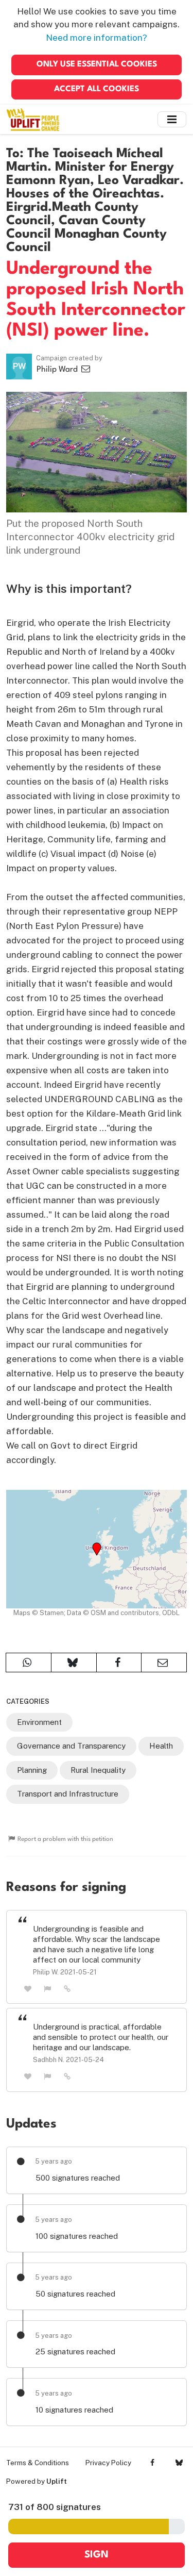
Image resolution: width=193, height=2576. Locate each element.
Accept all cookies (97, 89)
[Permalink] (67, 1988)
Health (161, 1746)
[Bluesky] (179, 2463)
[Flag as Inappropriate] (48, 1989)
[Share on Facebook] (119, 1663)
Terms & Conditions (38, 2463)
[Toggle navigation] (172, 119)
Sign (97, 2555)
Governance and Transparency (71, 1746)
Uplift (57, 2481)
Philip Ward (58, 370)
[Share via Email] (164, 1663)
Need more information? (97, 38)
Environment (39, 1722)
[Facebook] (153, 2463)
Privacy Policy (108, 2463)
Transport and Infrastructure (68, 1794)
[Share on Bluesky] (74, 1663)
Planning (32, 1770)
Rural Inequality (98, 1770)
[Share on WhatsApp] (29, 1663)
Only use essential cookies (97, 64)
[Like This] (28, 1989)
